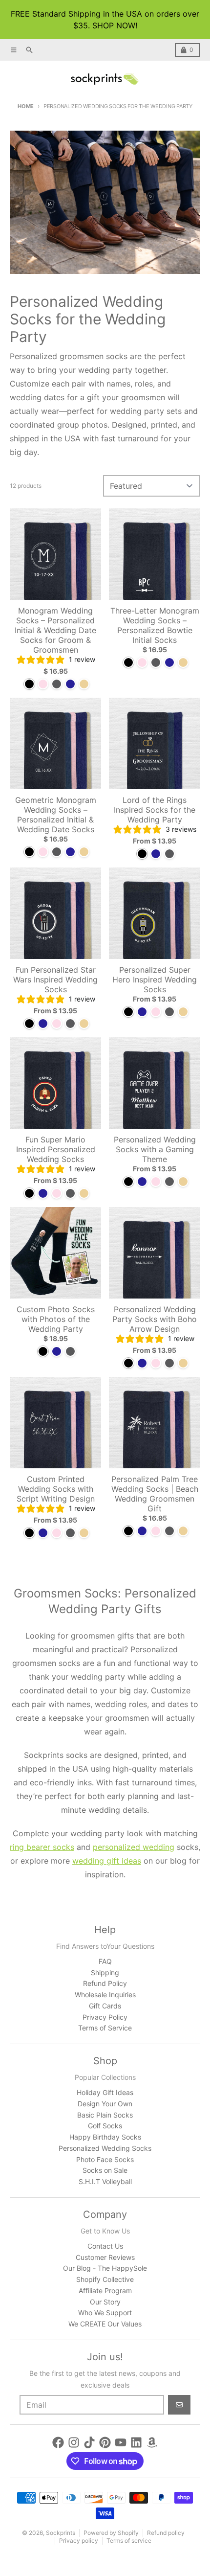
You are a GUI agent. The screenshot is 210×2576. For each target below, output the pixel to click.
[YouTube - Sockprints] (121, 2442)
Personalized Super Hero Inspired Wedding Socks (155, 980)
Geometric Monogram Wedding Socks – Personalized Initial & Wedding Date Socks (56, 815)
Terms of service (129, 2541)
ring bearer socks (42, 1847)
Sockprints (61, 2533)
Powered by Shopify (111, 2533)
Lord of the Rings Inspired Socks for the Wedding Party (155, 810)
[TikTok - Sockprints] (89, 2442)
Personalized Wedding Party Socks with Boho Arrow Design (155, 1319)
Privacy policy (79, 2541)
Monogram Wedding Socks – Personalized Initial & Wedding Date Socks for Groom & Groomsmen (55, 630)
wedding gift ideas (107, 1861)
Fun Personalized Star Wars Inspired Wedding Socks (55, 980)
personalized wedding (134, 1847)
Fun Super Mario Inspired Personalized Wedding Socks (56, 1149)
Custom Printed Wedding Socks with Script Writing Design (56, 1489)
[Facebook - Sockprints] (58, 2442)
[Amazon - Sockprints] (152, 2442)
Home (26, 106)
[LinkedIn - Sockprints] (136, 2442)
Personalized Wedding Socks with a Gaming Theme (155, 1149)
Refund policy (166, 2533)
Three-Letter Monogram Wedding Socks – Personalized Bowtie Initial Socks (155, 625)
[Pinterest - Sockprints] (105, 2442)
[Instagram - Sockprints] (74, 2442)
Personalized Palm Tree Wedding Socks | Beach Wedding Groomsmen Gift (155, 1494)
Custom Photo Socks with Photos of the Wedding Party (56, 1319)
